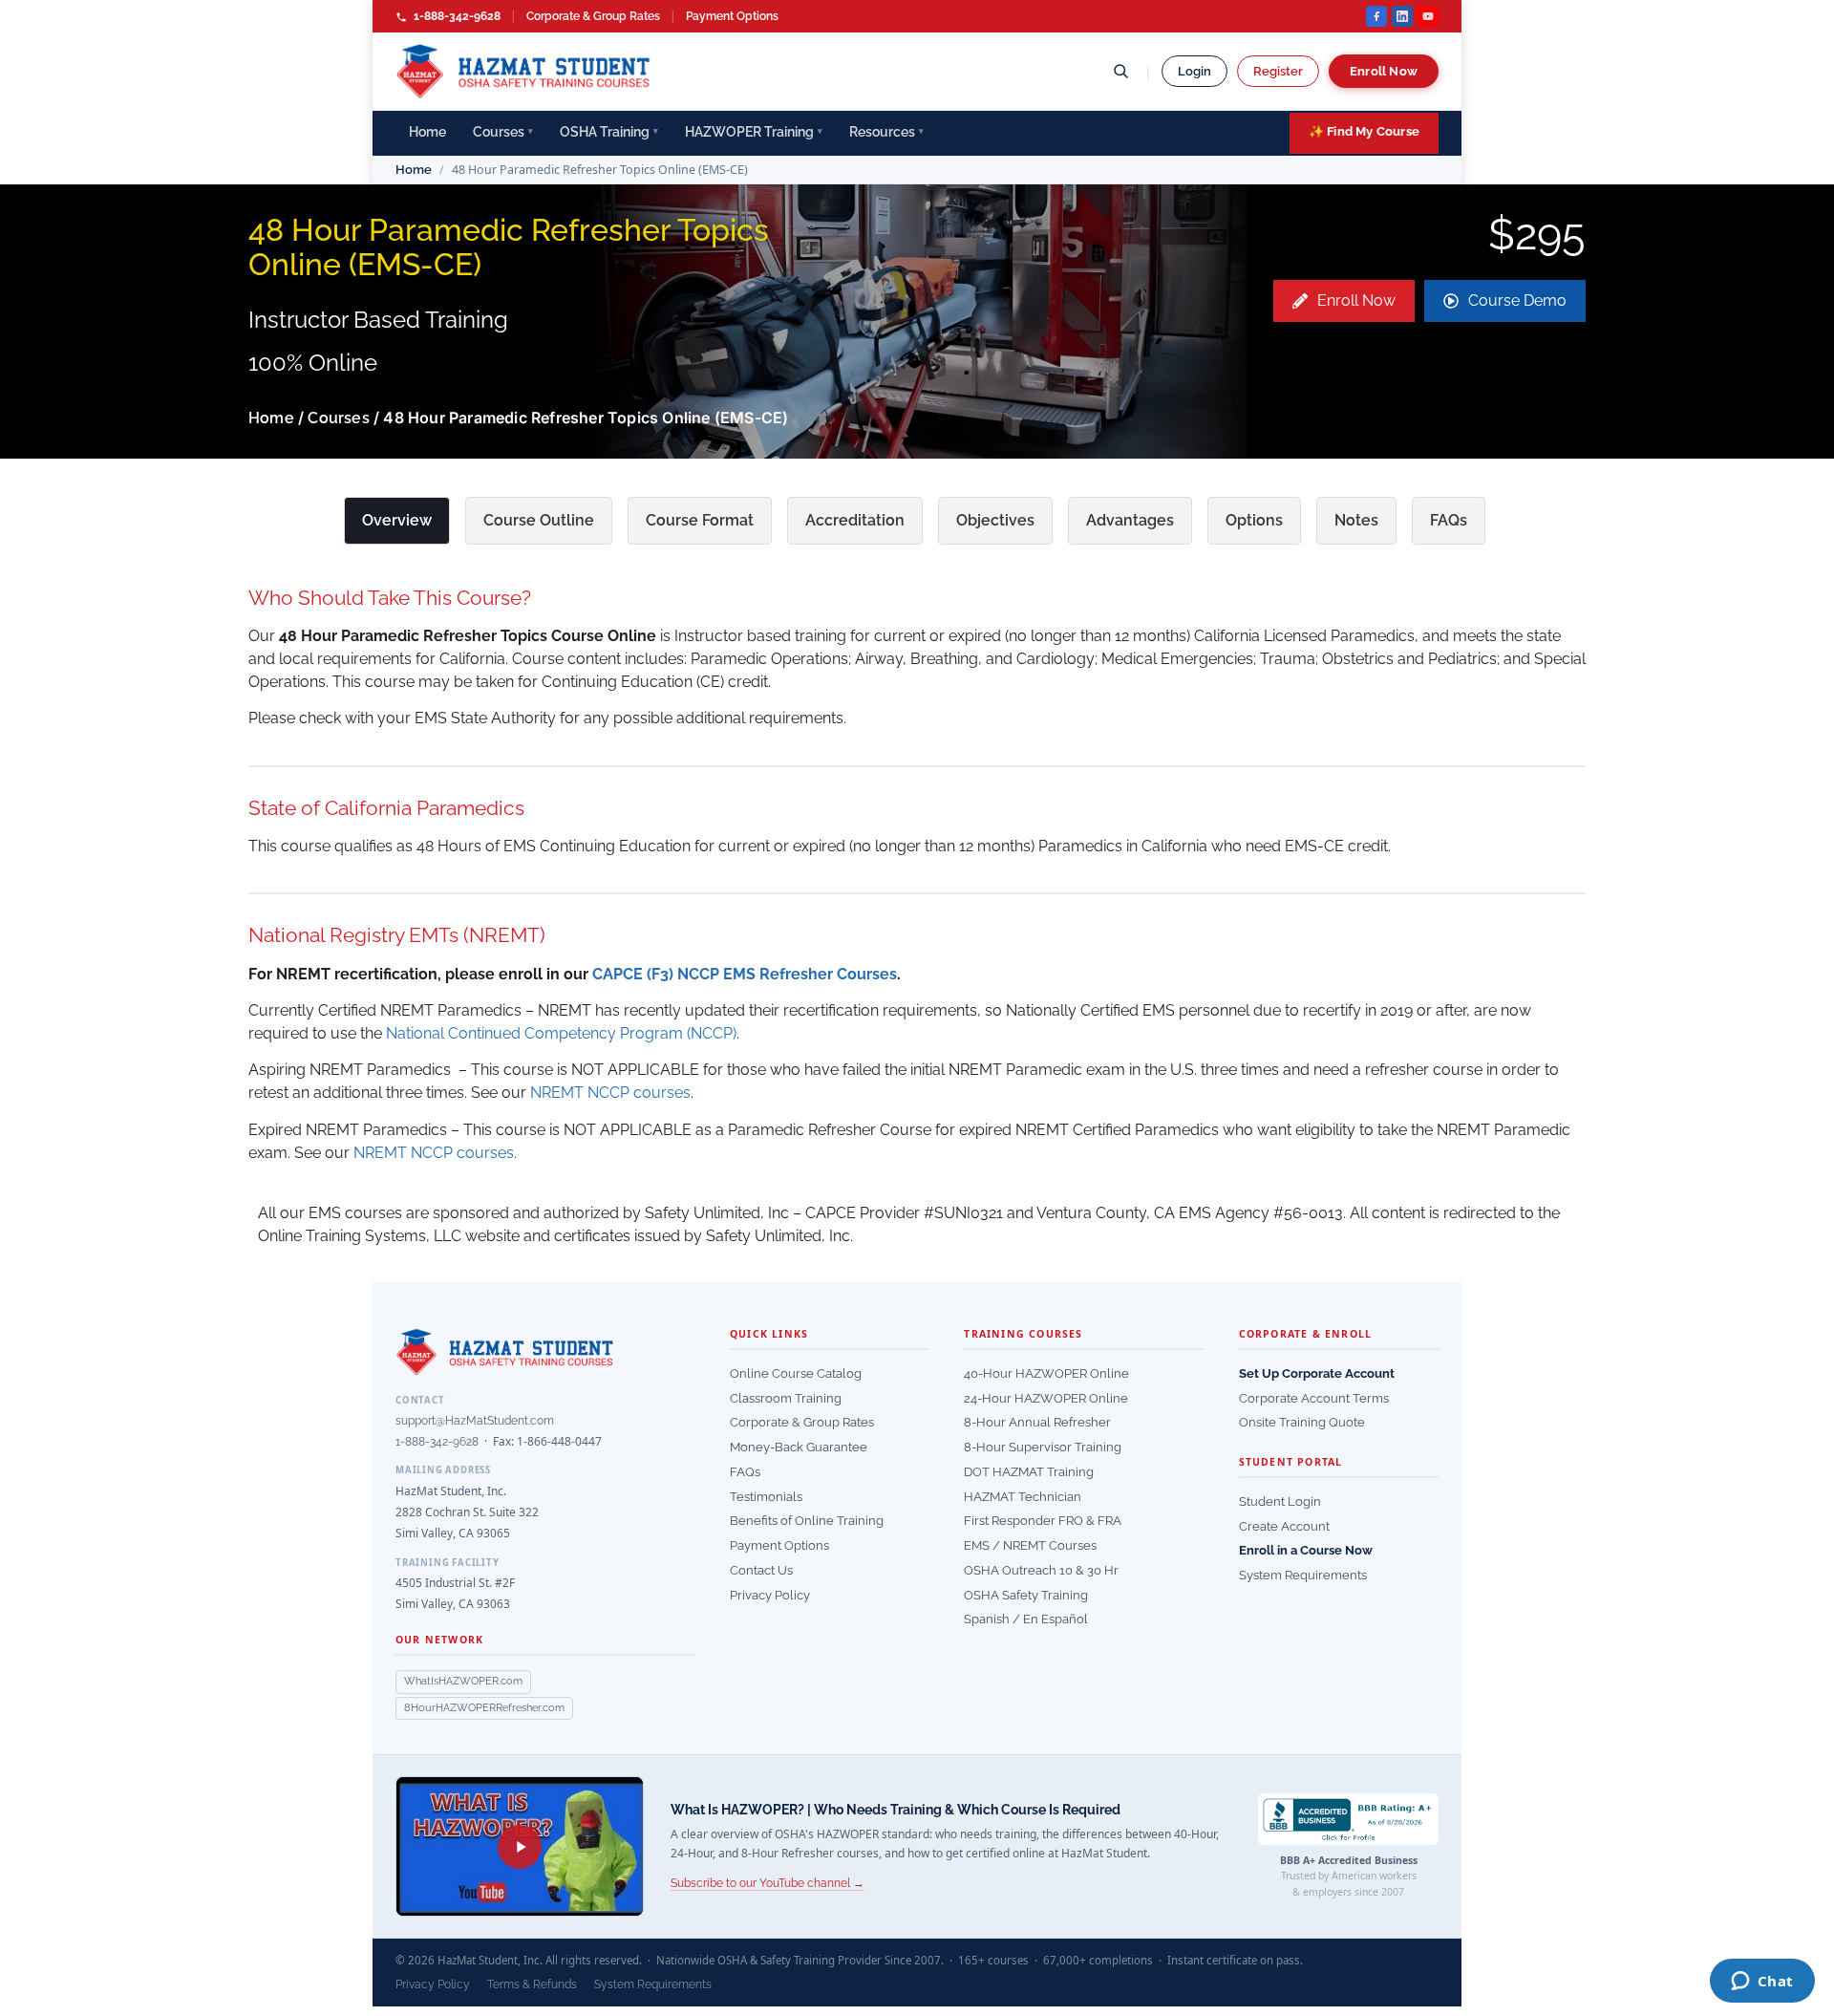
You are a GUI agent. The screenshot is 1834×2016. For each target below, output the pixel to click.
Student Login (1280, 1501)
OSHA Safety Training (1026, 1595)
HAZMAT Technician (1023, 1497)
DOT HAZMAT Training (1029, 1472)
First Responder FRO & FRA (1043, 1521)
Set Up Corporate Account (1317, 1373)
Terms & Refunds (532, 1984)
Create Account (1284, 1526)
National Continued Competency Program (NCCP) (561, 1033)
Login (1194, 71)
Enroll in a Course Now (1306, 1550)
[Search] (1120, 71)
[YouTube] (1428, 16)
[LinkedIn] (1402, 16)
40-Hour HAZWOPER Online (1046, 1373)
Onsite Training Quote (1302, 1422)
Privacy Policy (770, 1595)
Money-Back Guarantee (799, 1447)
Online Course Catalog (796, 1373)
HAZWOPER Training (754, 132)
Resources (886, 132)
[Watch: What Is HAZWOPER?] (520, 1846)
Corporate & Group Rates (593, 16)
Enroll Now (1384, 71)
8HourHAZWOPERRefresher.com (484, 1708)
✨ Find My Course (1364, 131)
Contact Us (761, 1570)
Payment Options (732, 16)
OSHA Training (609, 132)
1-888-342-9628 (456, 16)
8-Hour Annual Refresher (1037, 1422)
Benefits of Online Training (807, 1521)
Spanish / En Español (1026, 1619)
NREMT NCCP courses (610, 1093)
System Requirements (1303, 1575)
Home (427, 132)
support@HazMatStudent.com (475, 1421)
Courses (503, 132)
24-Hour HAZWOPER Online (1046, 1398)
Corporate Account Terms (1314, 1398)
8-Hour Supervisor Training (1043, 1447)
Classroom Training (786, 1398)
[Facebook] (1376, 16)
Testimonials (766, 1497)
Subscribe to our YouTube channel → (768, 1883)
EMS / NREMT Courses (1030, 1545)
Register (1278, 71)
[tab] (397, 521)
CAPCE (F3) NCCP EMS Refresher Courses (745, 974)
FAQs (745, 1472)
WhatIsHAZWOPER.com (463, 1681)
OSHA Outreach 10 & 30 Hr (1041, 1570)
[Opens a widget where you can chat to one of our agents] (1762, 1983)
